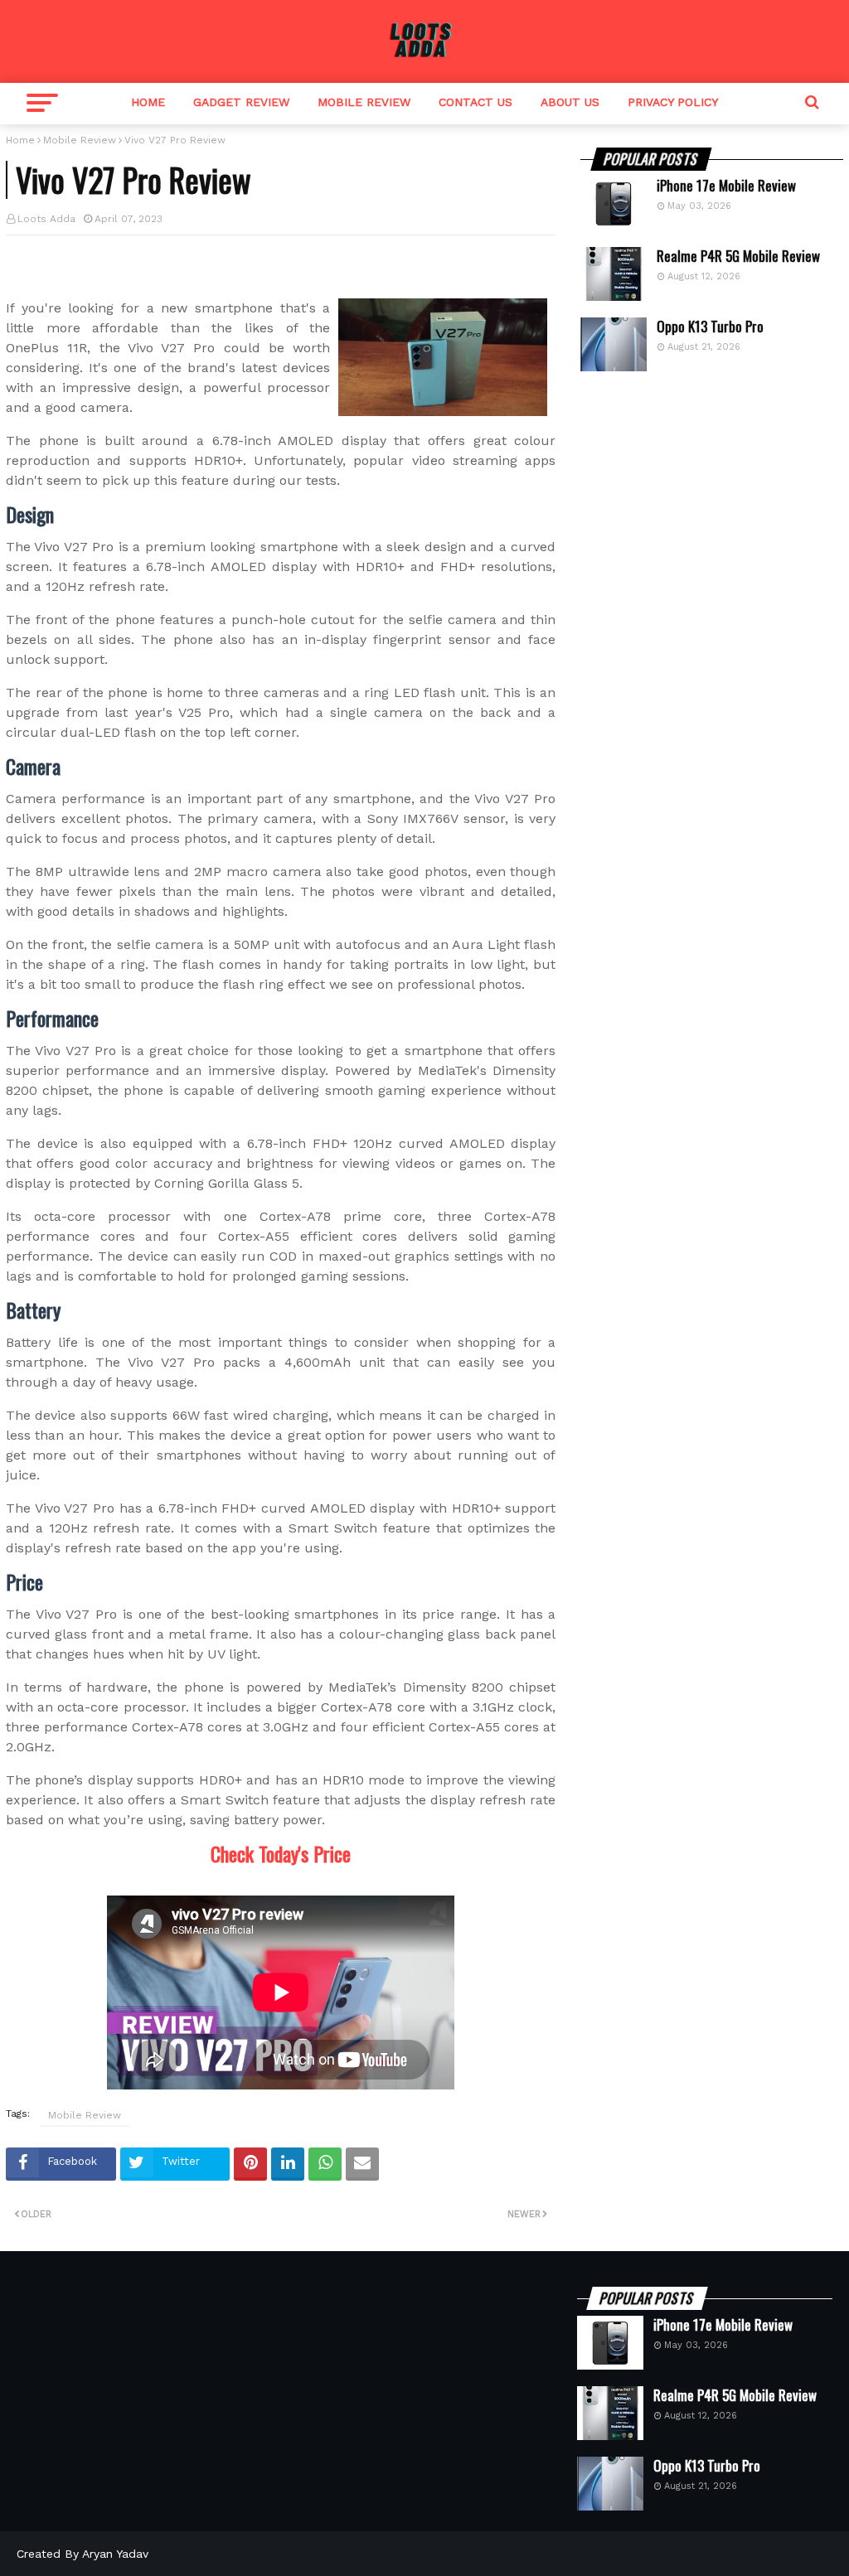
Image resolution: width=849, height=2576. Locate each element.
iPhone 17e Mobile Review (726, 186)
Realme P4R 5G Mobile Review (738, 256)
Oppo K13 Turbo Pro (710, 327)
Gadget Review (241, 102)
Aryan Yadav (115, 2554)
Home (148, 102)
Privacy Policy (673, 102)
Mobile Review (364, 102)
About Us (570, 102)
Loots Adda (46, 219)
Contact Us (475, 102)
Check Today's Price (281, 1853)
